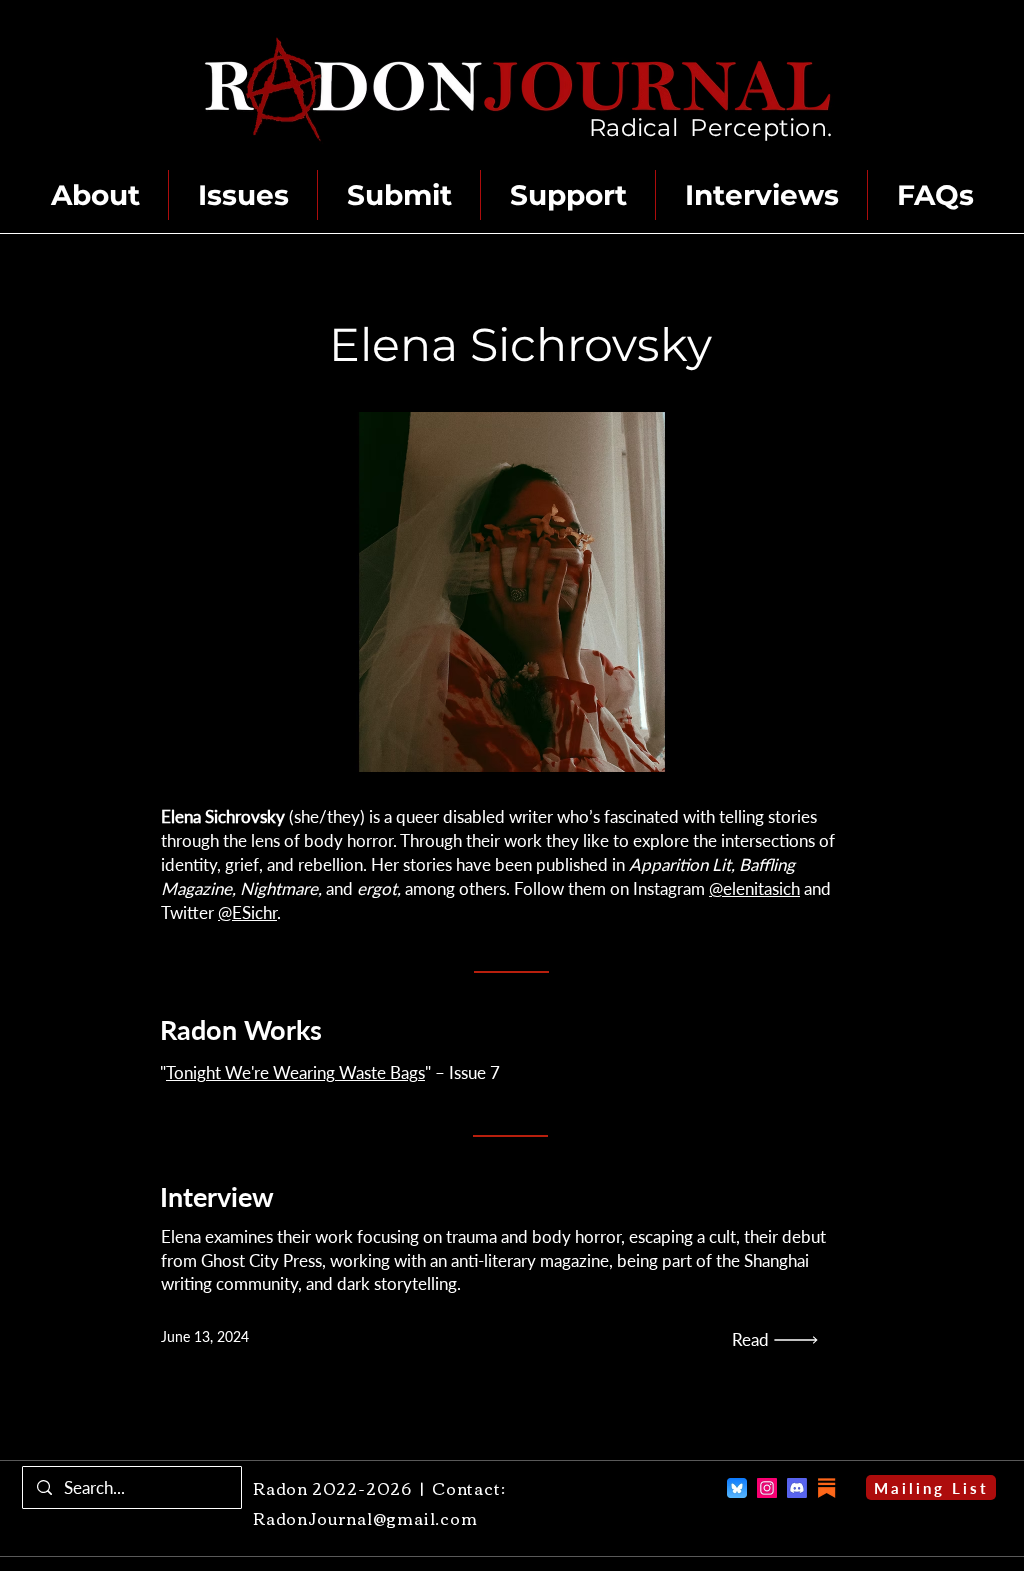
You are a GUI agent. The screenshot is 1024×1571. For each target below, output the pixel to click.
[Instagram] (767, 1488)
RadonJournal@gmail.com (365, 1518)
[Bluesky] (737, 1488)
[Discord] (797, 1488)
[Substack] (827, 1488)
